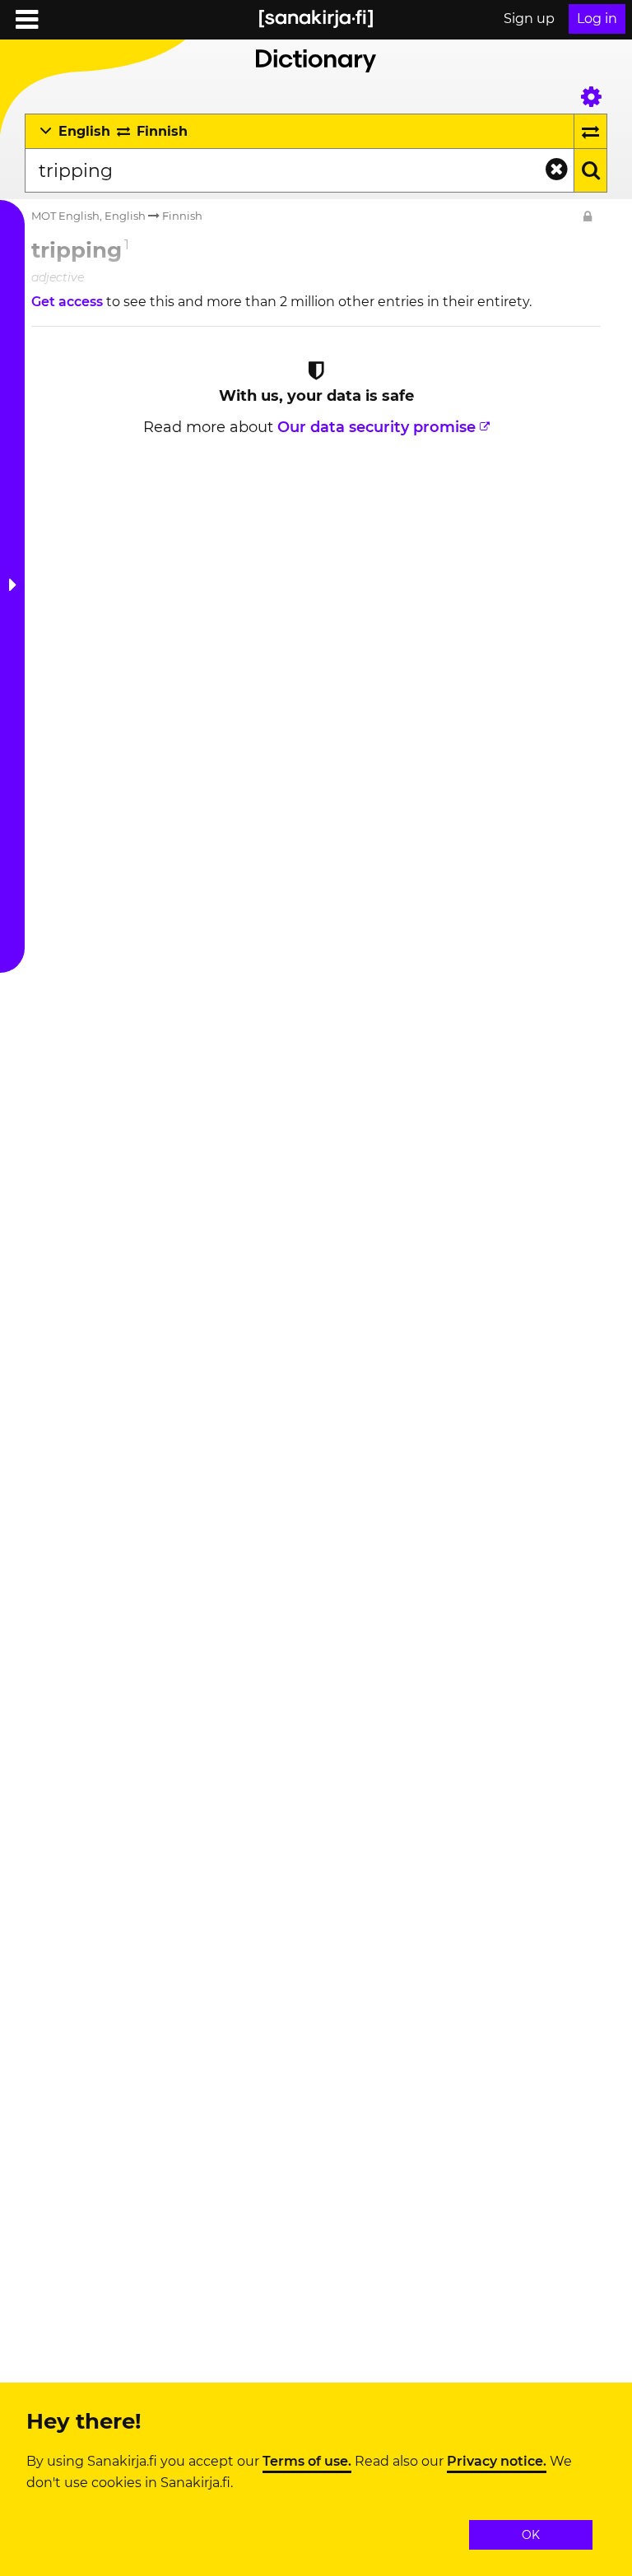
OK (531, 2535)
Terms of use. (307, 2462)
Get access (69, 302)
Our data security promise (376, 427)
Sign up (529, 19)
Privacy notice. (497, 2462)
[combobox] (299, 170)
